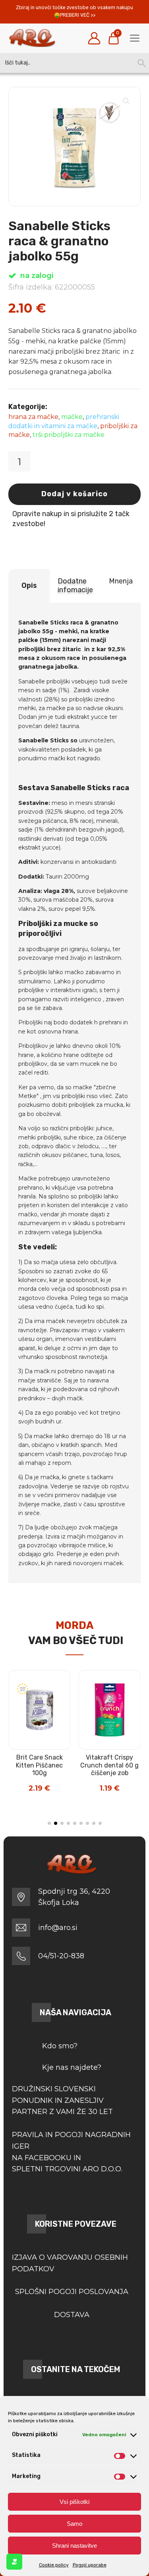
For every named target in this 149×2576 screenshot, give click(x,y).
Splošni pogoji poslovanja (72, 2292)
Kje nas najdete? (72, 2067)
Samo (74, 2524)
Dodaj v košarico (74, 494)
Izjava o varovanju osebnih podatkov (70, 2263)
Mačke (72, 417)
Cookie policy (54, 2565)
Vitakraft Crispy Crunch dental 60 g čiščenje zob (109, 1765)
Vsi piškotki (74, 2502)
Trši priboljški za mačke (69, 435)
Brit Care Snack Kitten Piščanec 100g (39, 1765)
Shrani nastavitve (74, 2546)
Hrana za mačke (33, 417)
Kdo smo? (60, 2046)
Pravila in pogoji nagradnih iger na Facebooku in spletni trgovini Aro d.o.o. (71, 2152)
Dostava (72, 2315)
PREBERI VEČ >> (78, 15)
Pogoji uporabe (90, 2565)
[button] (126, 101)
